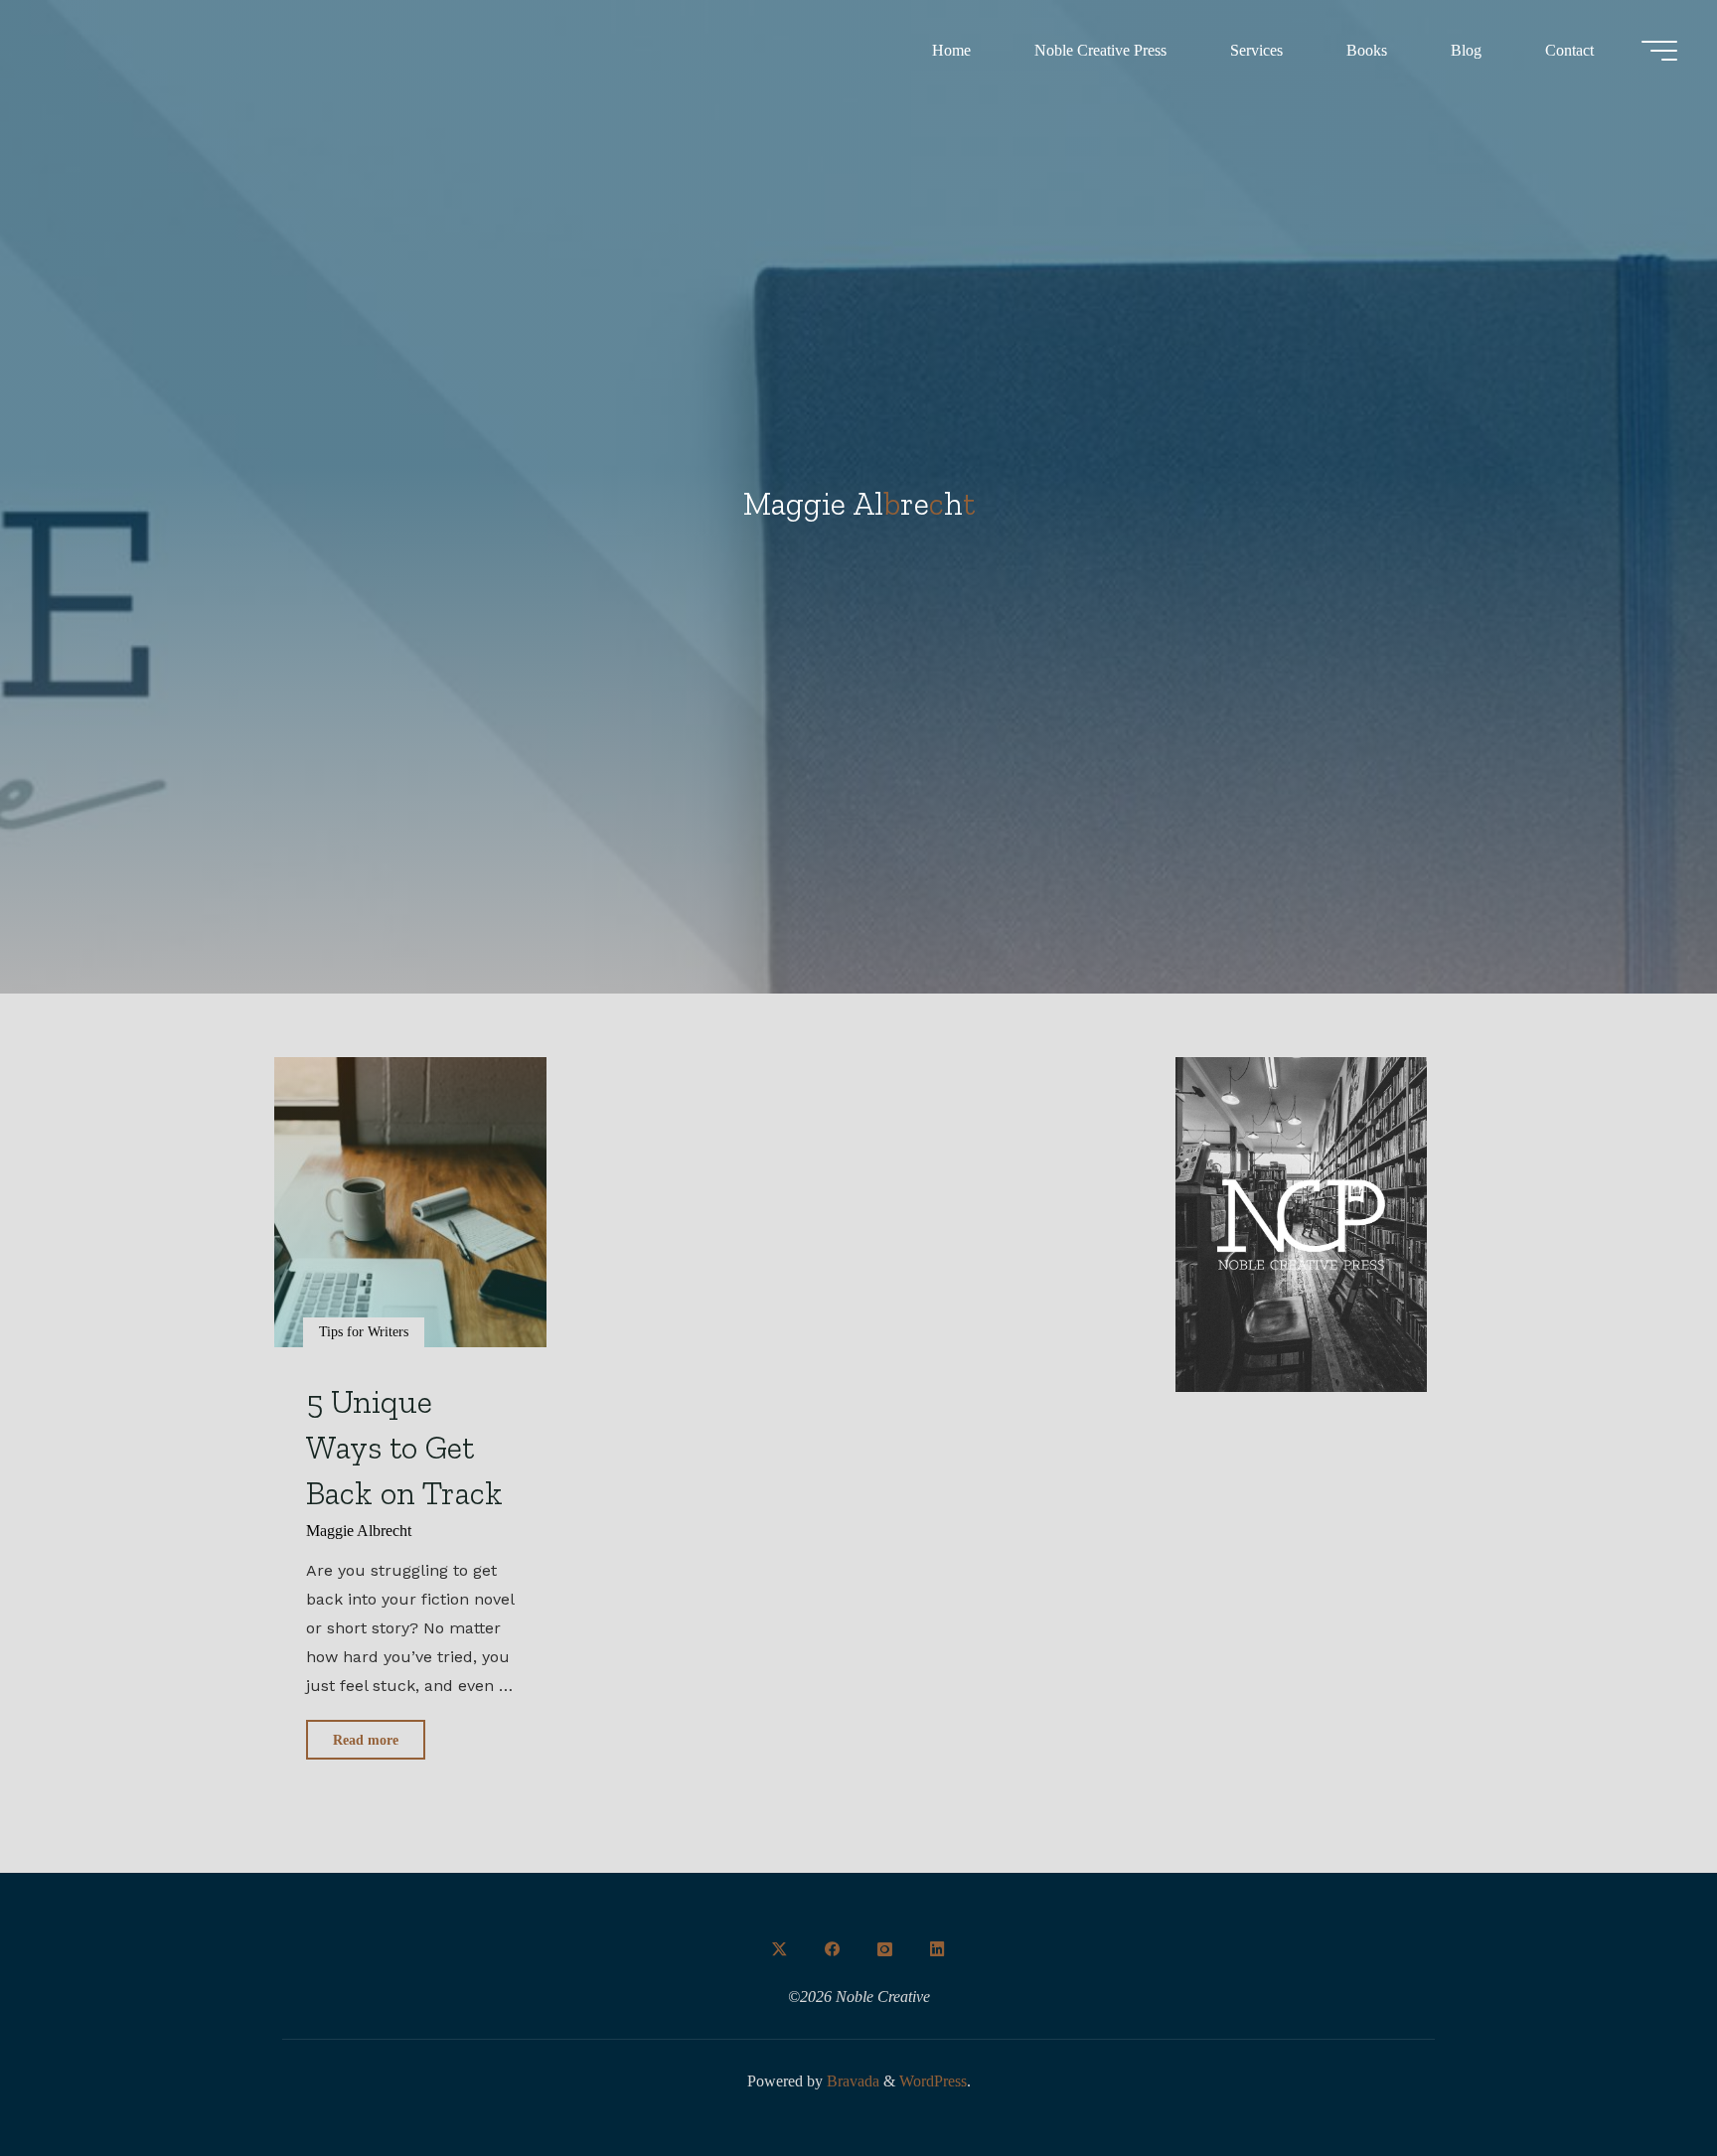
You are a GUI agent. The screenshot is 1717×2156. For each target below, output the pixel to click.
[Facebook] (833, 1949)
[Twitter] (780, 1949)
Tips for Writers (364, 1331)
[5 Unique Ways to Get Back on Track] (410, 1202)
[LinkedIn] (937, 1949)
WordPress (933, 2081)
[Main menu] (1659, 51)
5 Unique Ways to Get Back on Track (404, 1447)
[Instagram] (884, 1949)
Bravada (851, 2081)
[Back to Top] (1639, 2079)
